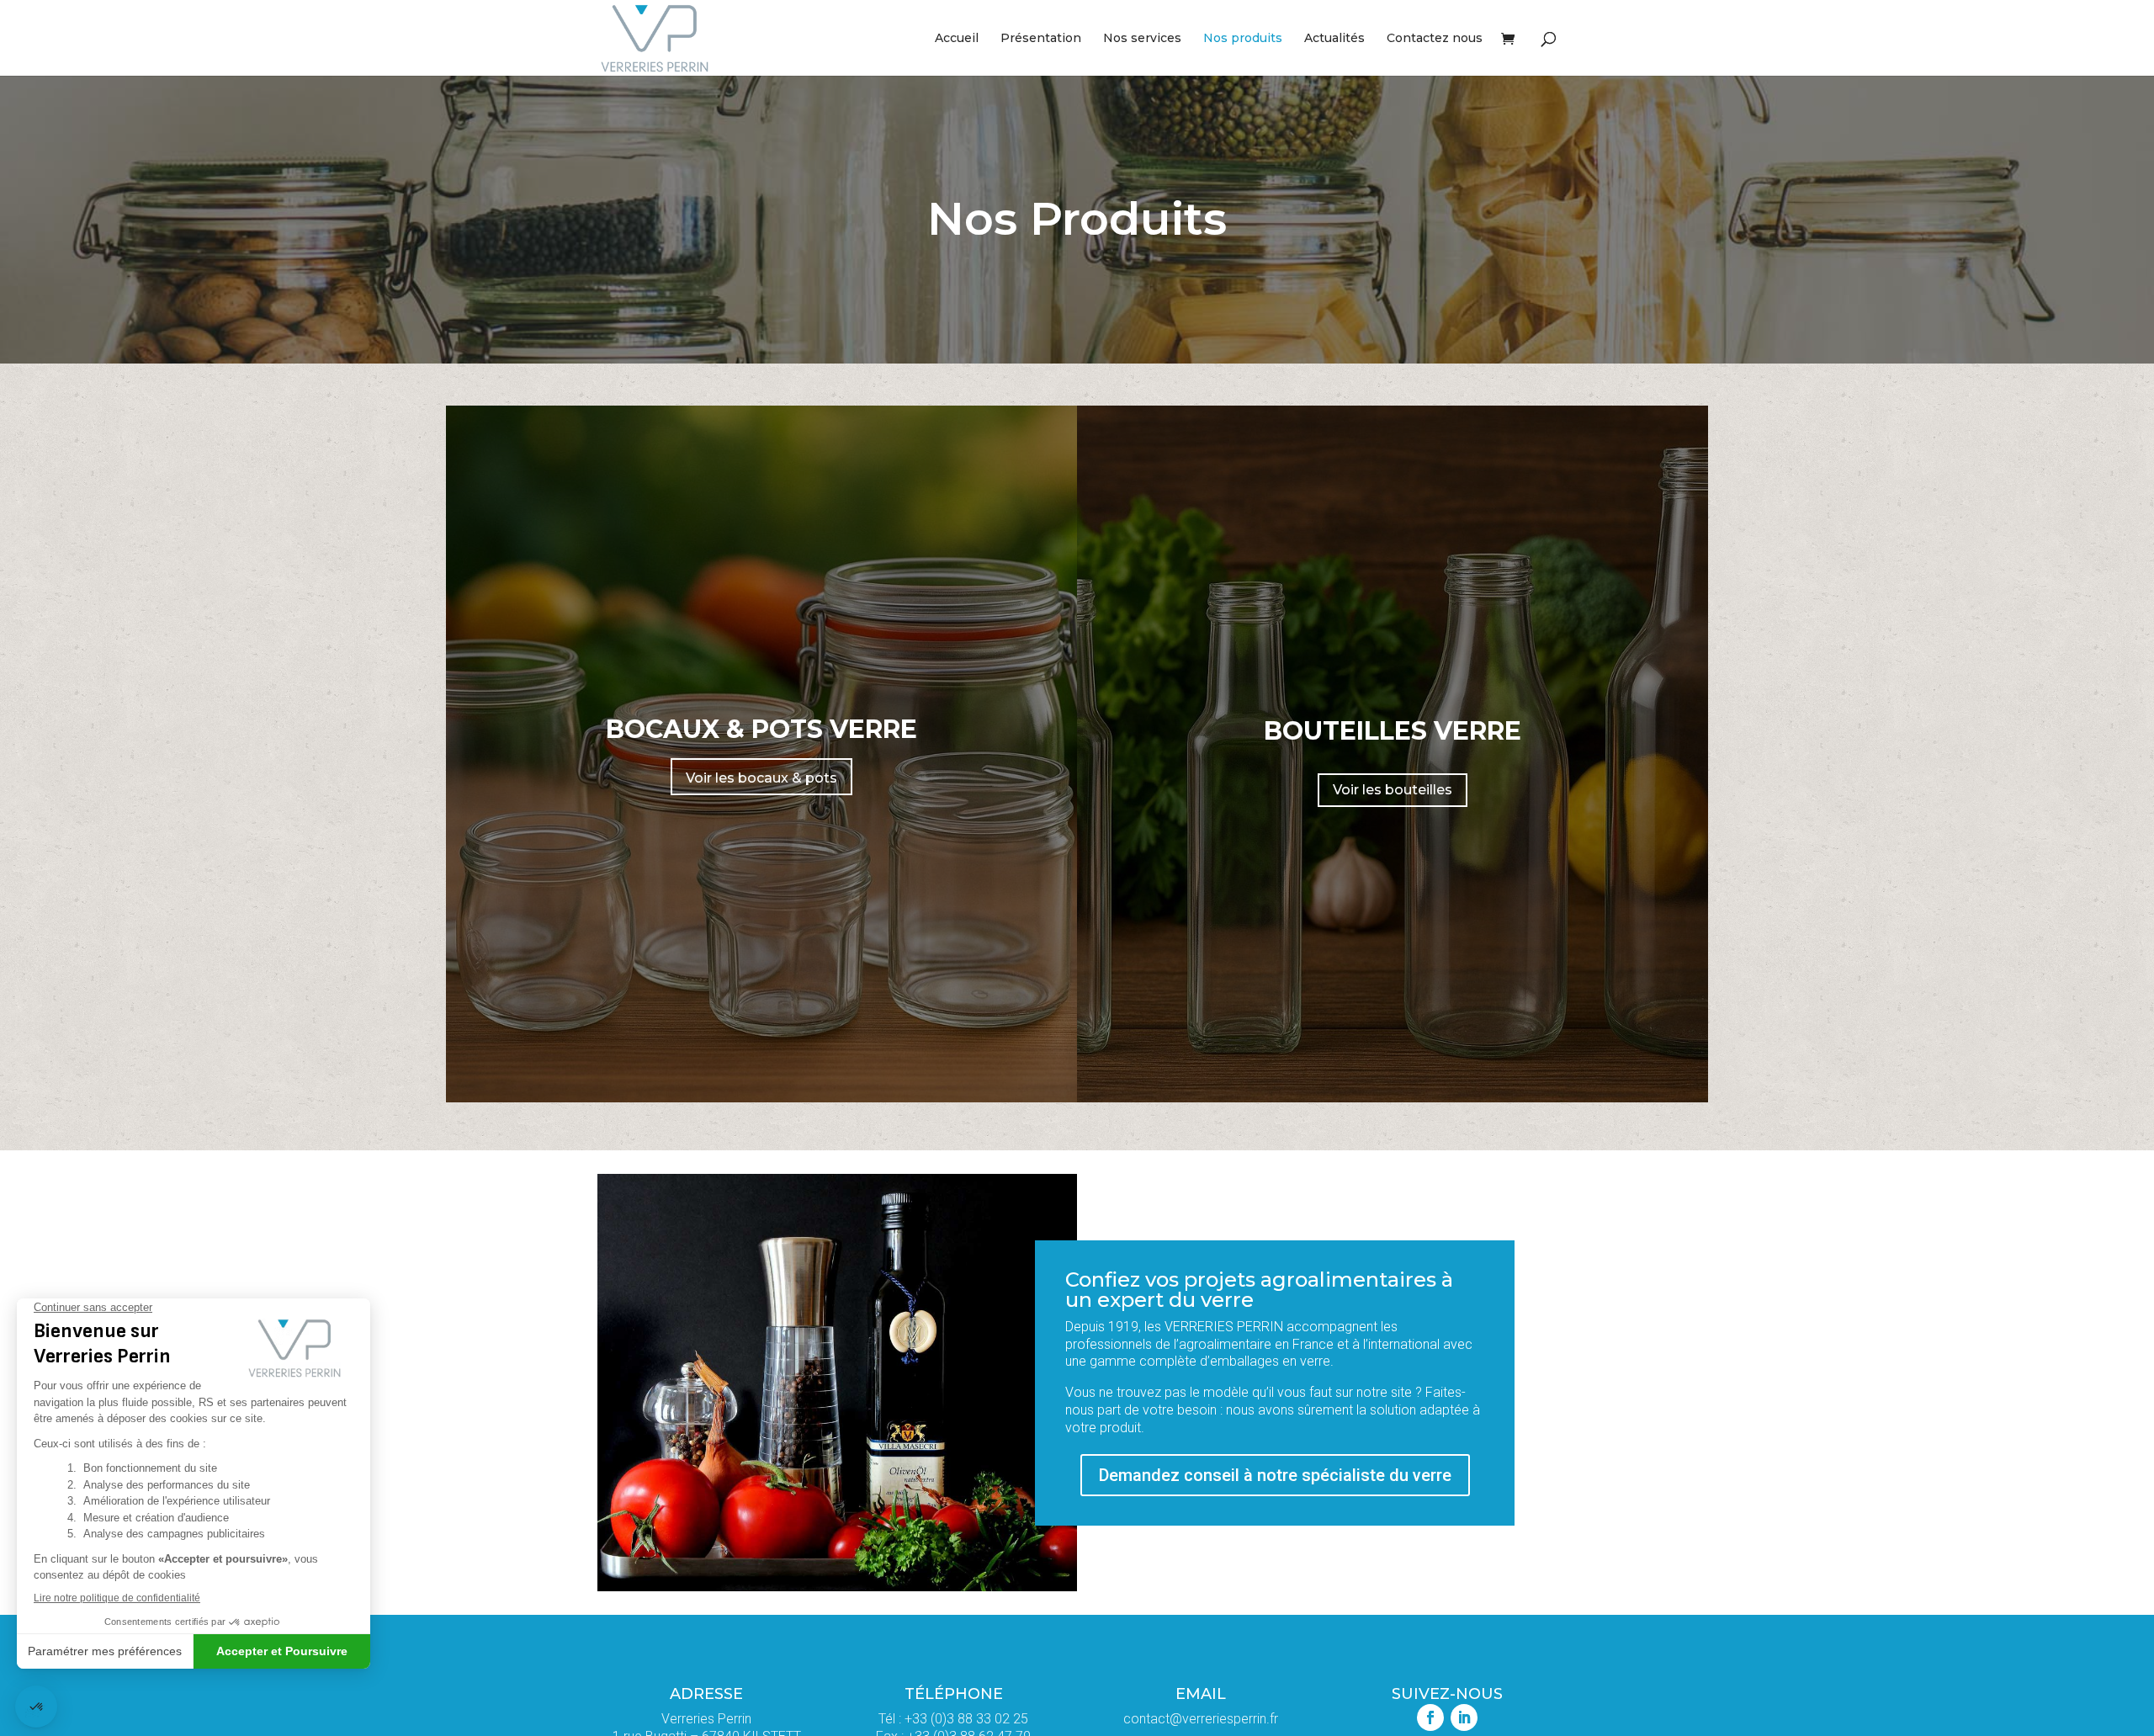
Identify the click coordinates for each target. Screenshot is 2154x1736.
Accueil (957, 39)
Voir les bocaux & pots (761, 778)
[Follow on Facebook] (1430, 1717)
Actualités (1334, 39)
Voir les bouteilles (1393, 790)
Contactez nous (1435, 39)
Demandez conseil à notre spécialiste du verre (1275, 1475)
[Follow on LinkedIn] (1464, 1717)
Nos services (1142, 39)
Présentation (1041, 39)
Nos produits (1243, 39)
